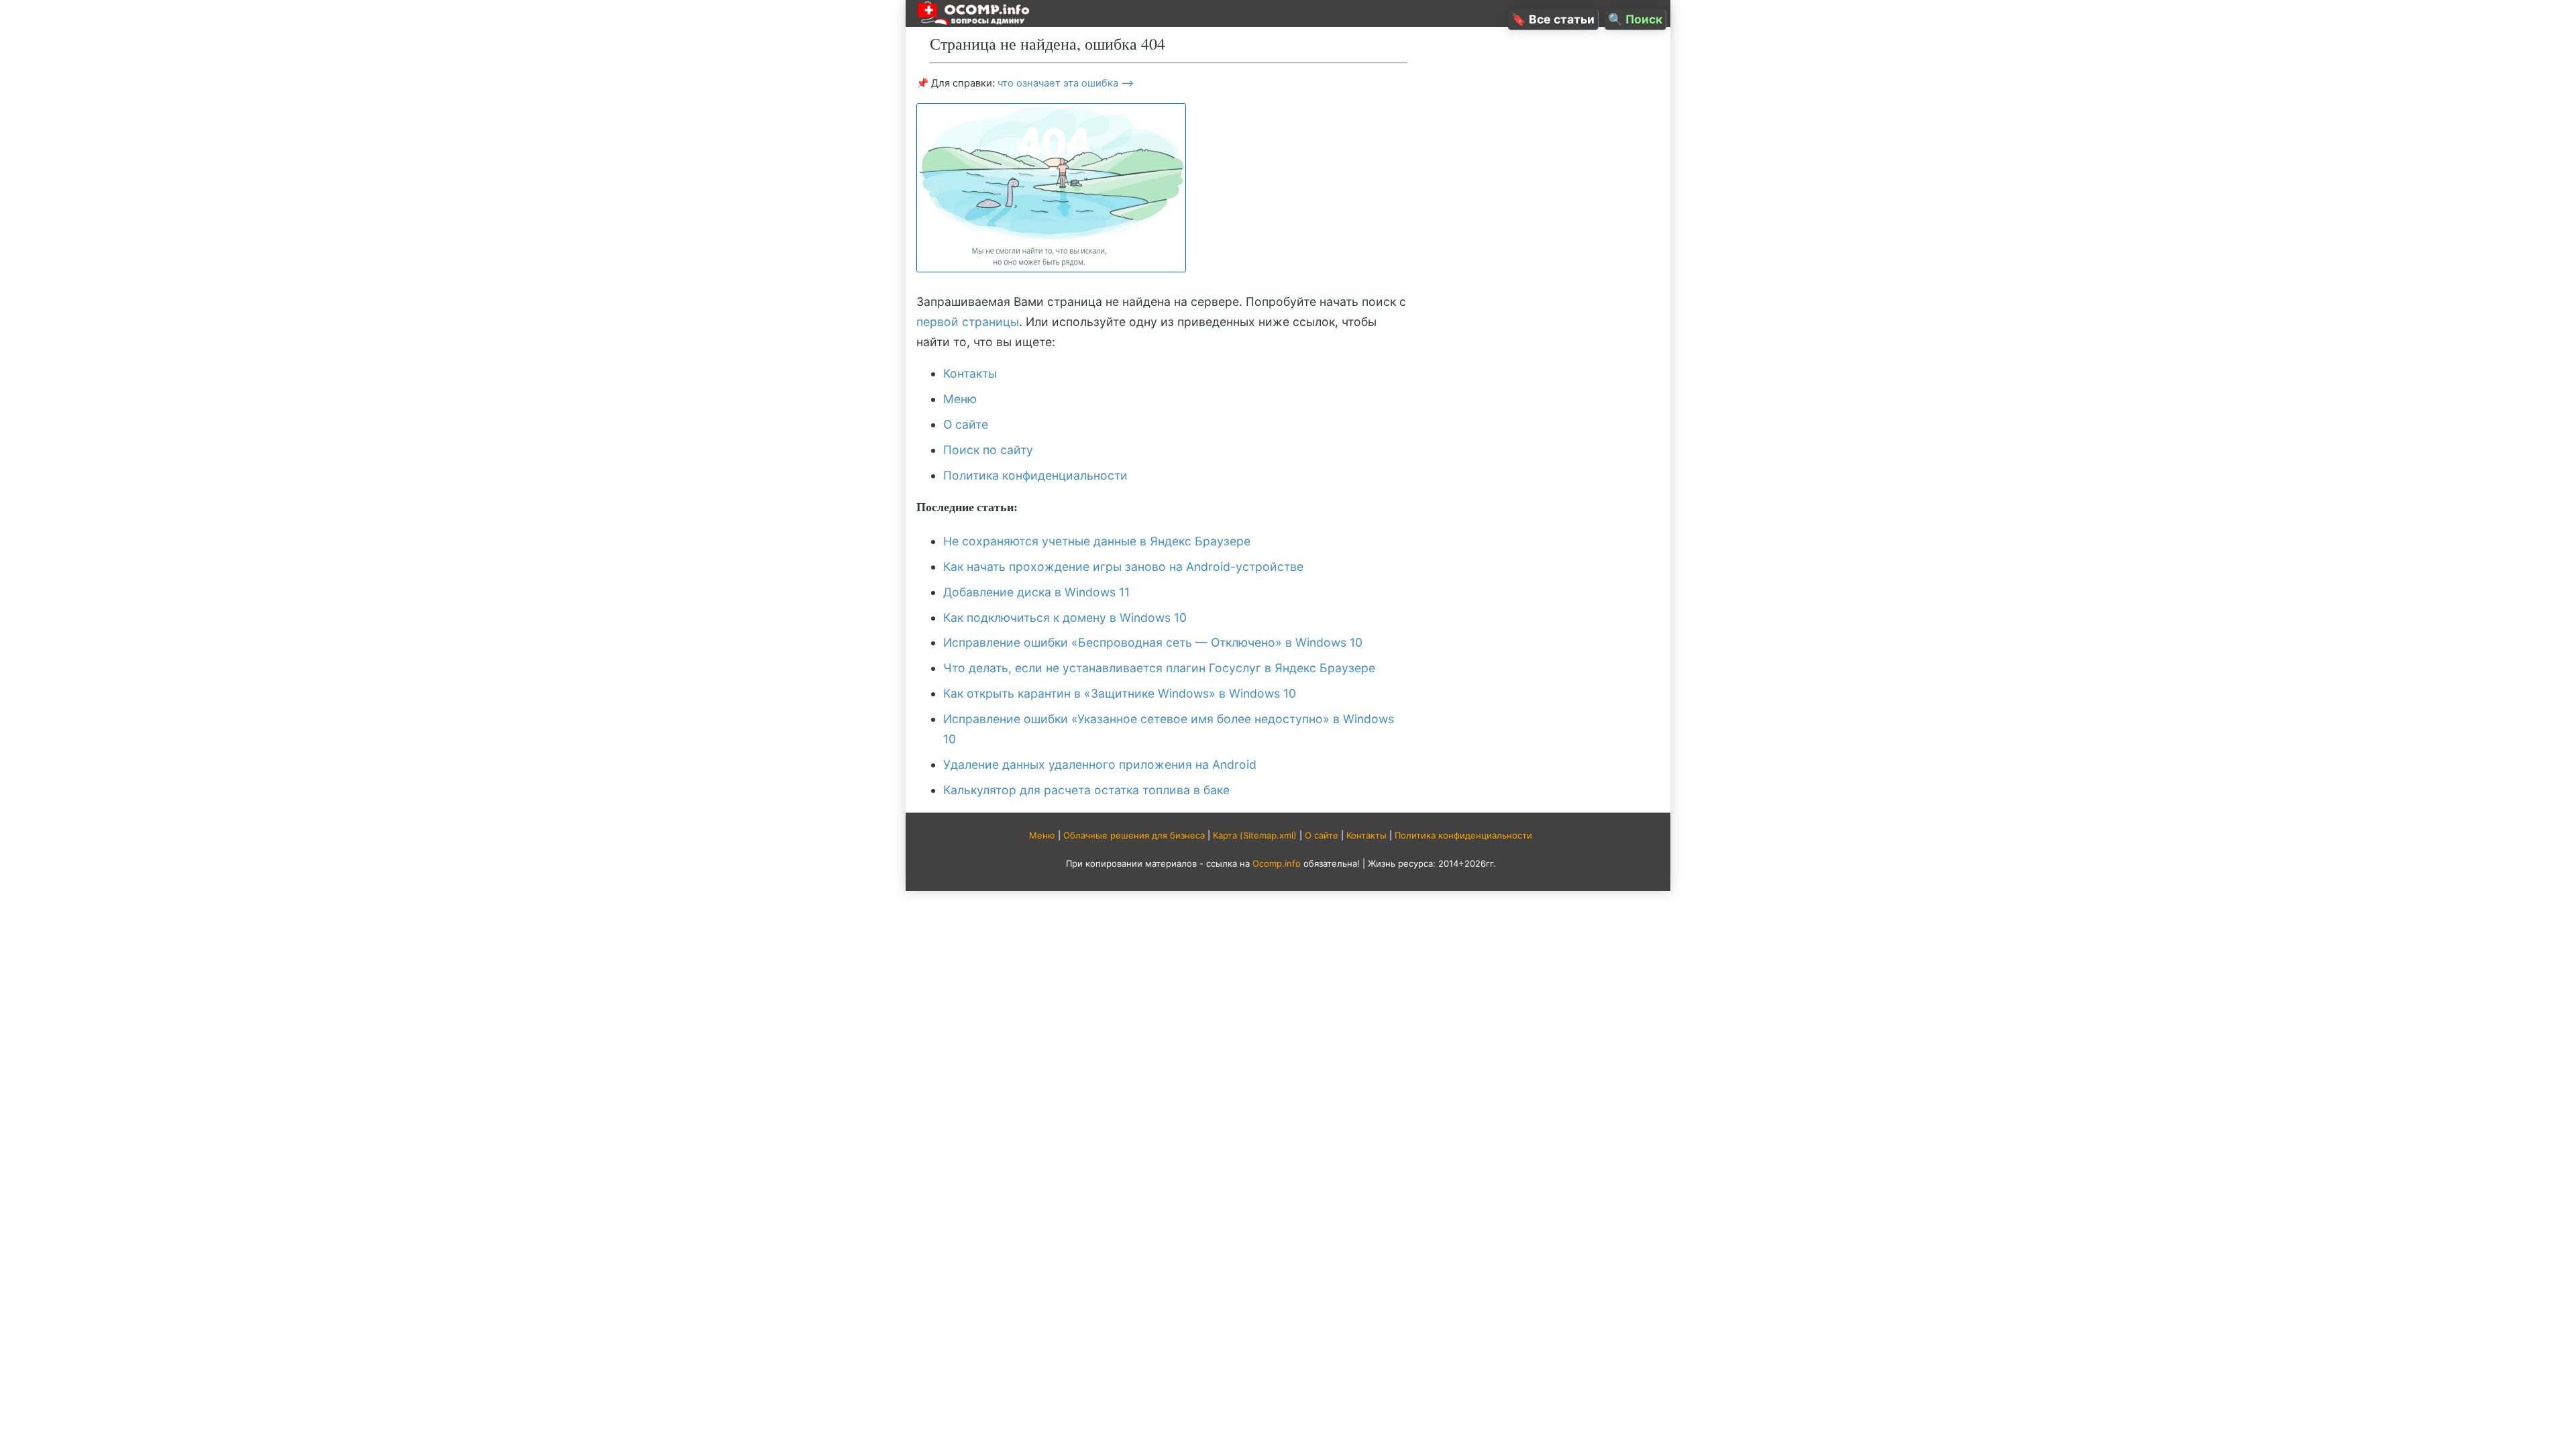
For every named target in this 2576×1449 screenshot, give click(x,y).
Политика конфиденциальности (1035, 475)
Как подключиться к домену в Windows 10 (1065, 618)
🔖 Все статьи (1553, 19)
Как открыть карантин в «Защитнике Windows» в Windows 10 (1120, 693)
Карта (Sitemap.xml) (1255, 835)
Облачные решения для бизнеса (1134, 835)
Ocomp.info (1277, 863)
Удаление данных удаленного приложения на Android (1100, 764)
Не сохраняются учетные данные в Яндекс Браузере (1097, 541)
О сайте (966, 424)
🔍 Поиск (1635, 19)
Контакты (970, 373)
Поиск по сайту (988, 450)
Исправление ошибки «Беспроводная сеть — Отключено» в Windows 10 (1153, 642)
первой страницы (968, 322)
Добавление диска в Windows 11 (1036, 592)
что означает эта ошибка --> (1066, 83)
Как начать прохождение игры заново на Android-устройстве (1123, 567)
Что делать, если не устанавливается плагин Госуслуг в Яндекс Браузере (1159, 668)
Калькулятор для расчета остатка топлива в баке (1086, 790)
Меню (960, 399)
